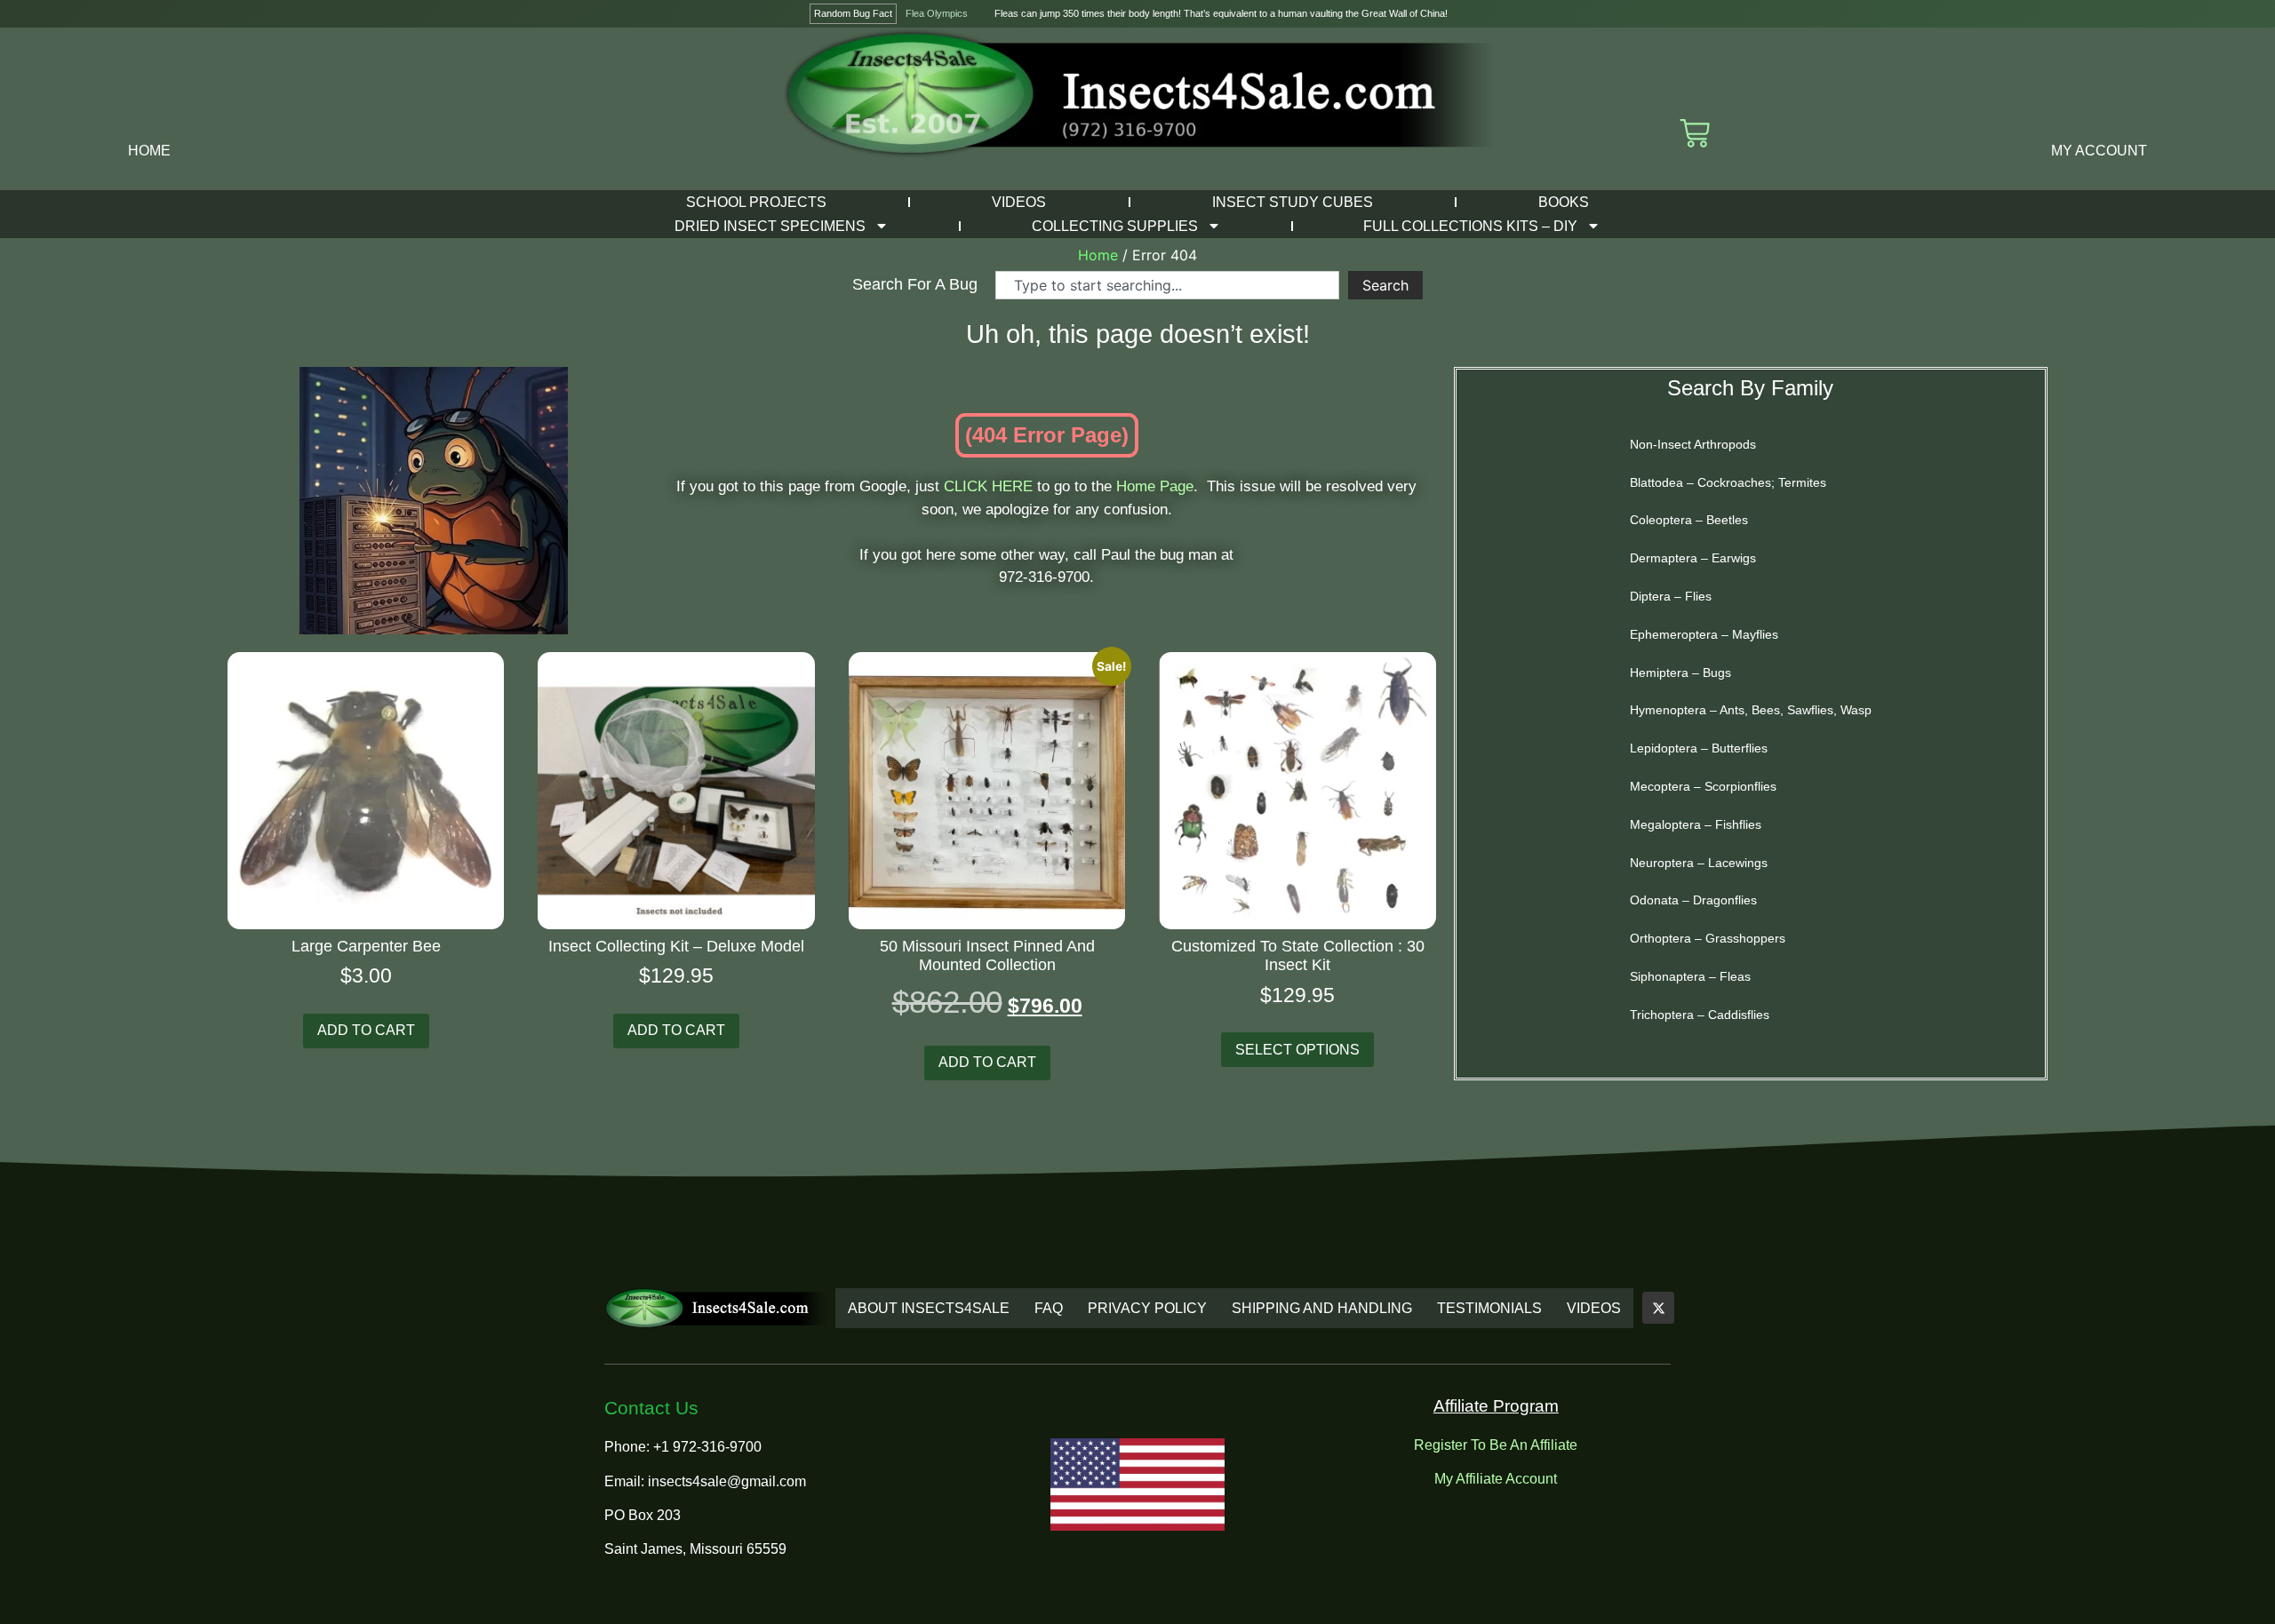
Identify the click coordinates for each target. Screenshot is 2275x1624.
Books (1564, 202)
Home (149, 151)
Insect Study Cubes (1293, 202)
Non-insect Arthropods (1693, 444)
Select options (1297, 1050)
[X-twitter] (1658, 1308)
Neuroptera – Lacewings (1699, 863)
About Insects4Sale (929, 1308)
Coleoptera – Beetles (1689, 520)
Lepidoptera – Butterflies (1699, 748)
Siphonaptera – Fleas (1690, 976)
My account (2099, 151)
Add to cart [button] (366, 1030)
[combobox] (1167, 285)
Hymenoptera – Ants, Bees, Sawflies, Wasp (1751, 710)
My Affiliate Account (1496, 1479)
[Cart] (1695, 133)
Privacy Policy (1147, 1308)
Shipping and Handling (1322, 1308)
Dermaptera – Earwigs (1693, 558)
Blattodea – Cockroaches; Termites (1728, 482)
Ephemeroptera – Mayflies (1704, 634)
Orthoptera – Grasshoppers (1708, 938)
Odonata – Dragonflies (1693, 900)
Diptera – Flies (1671, 596)
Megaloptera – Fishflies (1696, 824)
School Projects (756, 202)
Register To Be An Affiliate (1496, 1445)
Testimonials (1489, 1308)
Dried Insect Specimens (770, 226)
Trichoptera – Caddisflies (1700, 1015)
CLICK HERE (988, 486)
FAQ (1049, 1308)
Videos (1019, 202)
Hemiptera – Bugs (1680, 673)
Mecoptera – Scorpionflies (1703, 786)
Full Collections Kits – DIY (1470, 226)
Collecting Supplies (1115, 226)
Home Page (1155, 486)
